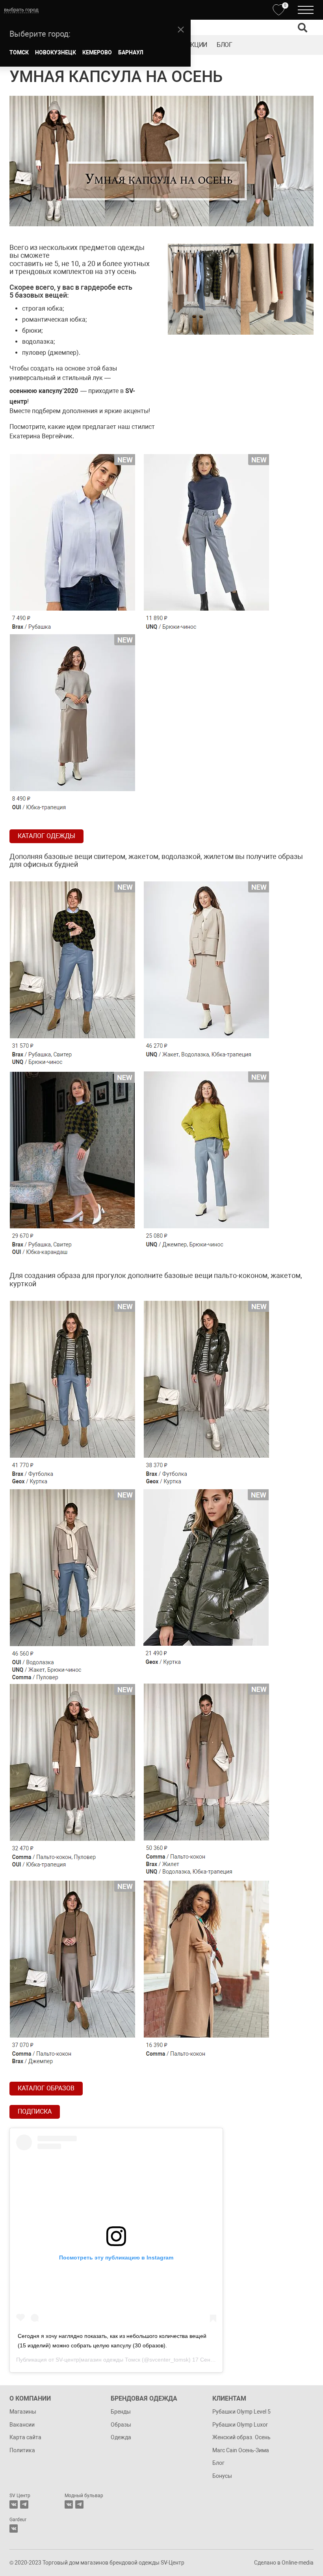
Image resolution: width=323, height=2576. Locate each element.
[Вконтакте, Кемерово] (14, 2529)
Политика (22, 2450)
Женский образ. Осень (241, 2437)
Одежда (121, 2437)
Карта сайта (25, 2437)
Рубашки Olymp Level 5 (241, 2412)
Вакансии (22, 2425)
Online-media (298, 2563)
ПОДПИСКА (35, 2111)
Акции (197, 45)
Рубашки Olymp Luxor (240, 2425)
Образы (121, 2425)
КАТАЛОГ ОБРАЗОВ (46, 2088)
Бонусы (222, 2476)
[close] (181, 30)
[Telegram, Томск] (24, 2504)
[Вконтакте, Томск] (14, 2504)
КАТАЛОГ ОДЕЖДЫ (46, 836)
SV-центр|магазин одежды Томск (98, 2360)
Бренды (121, 2412)
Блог (225, 45)
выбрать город (21, 10)
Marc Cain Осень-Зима (241, 2450)
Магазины (23, 2412)
